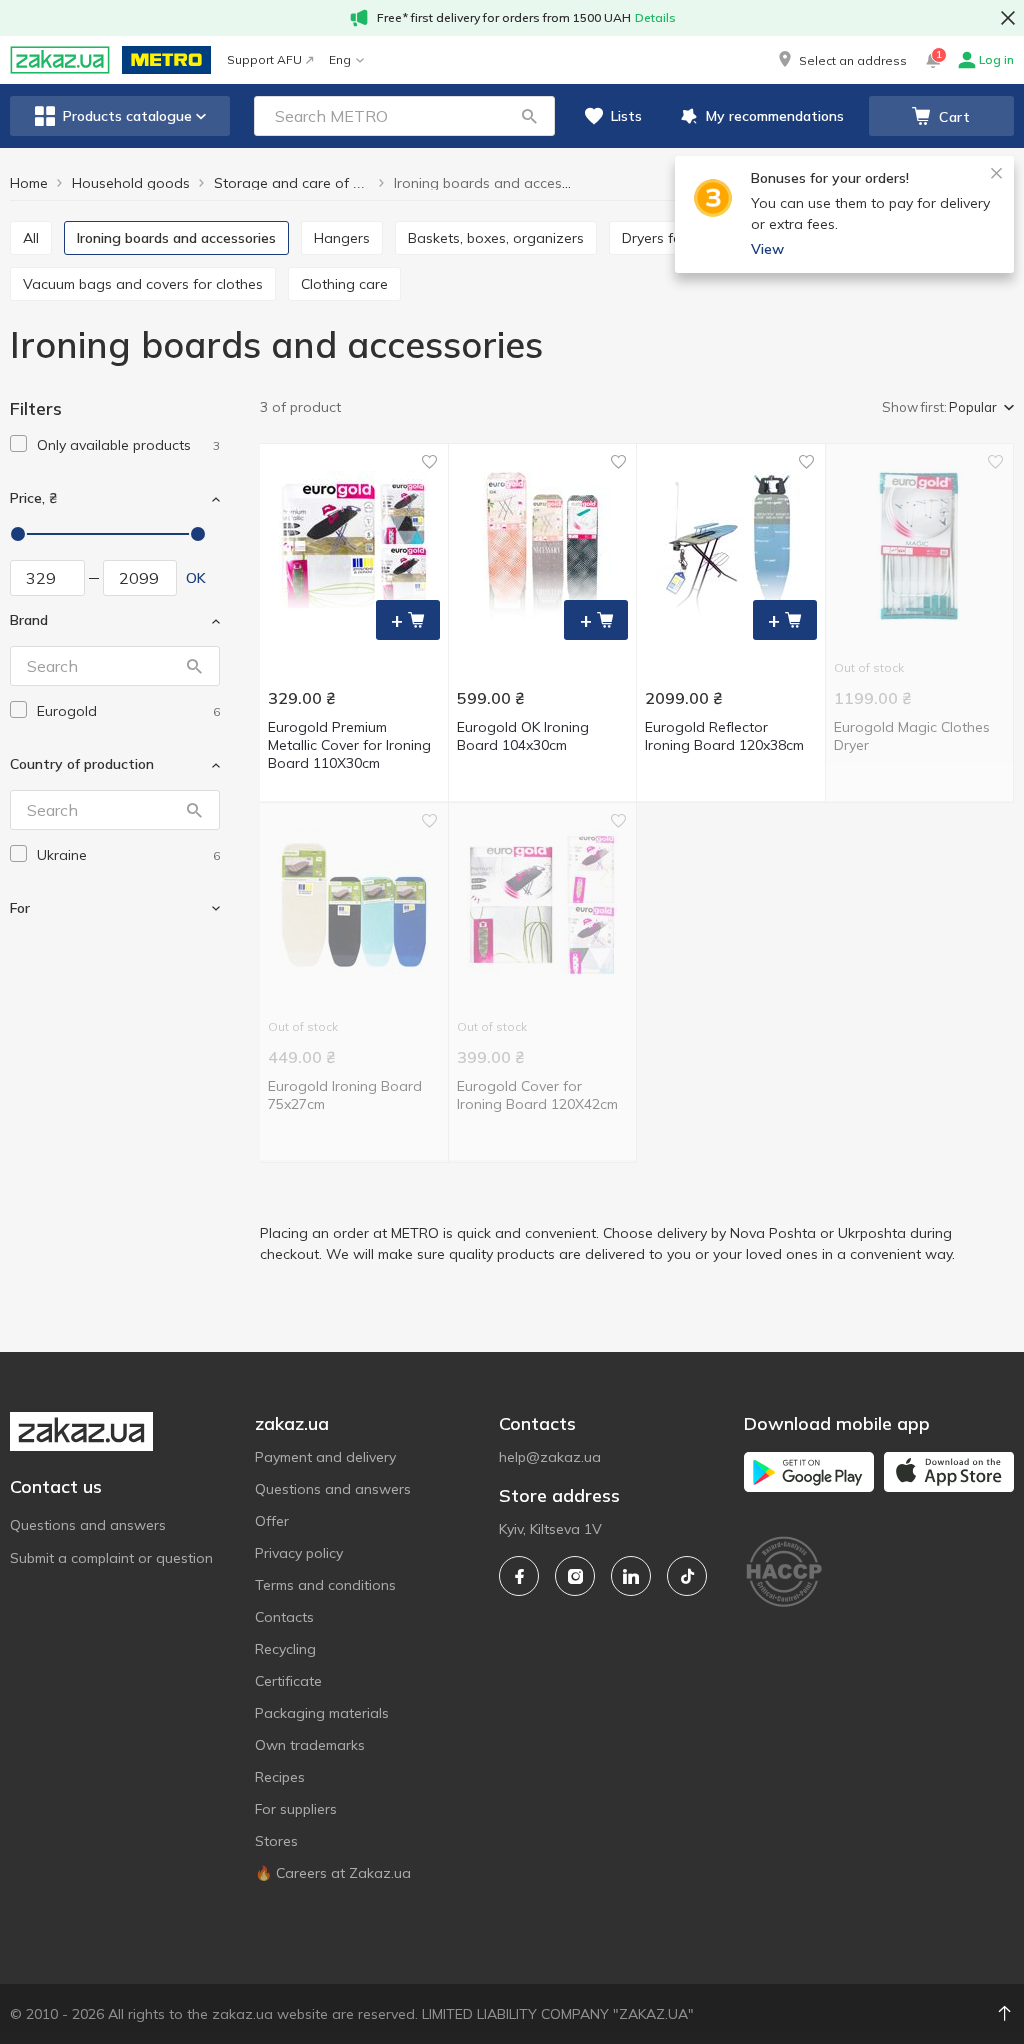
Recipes (280, 1777)
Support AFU (264, 59)
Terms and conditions (325, 1585)
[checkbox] (18, 443)
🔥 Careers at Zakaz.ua (333, 1873)
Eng (340, 59)
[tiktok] (687, 1576)
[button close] (1008, 18)
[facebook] (519, 1576)
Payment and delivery (325, 1457)
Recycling (285, 1649)
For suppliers (296, 1809)
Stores (276, 1841)
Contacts (284, 1617)
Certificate (288, 1681)
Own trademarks (310, 1745)
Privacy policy (299, 1553)
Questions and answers (88, 1525)
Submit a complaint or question (111, 1558)
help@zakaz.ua (550, 1457)
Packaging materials (322, 1713)
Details (655, 17)
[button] (841, 60)
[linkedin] (631, 1576)
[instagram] (575, 1576)
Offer (272, 1521)
